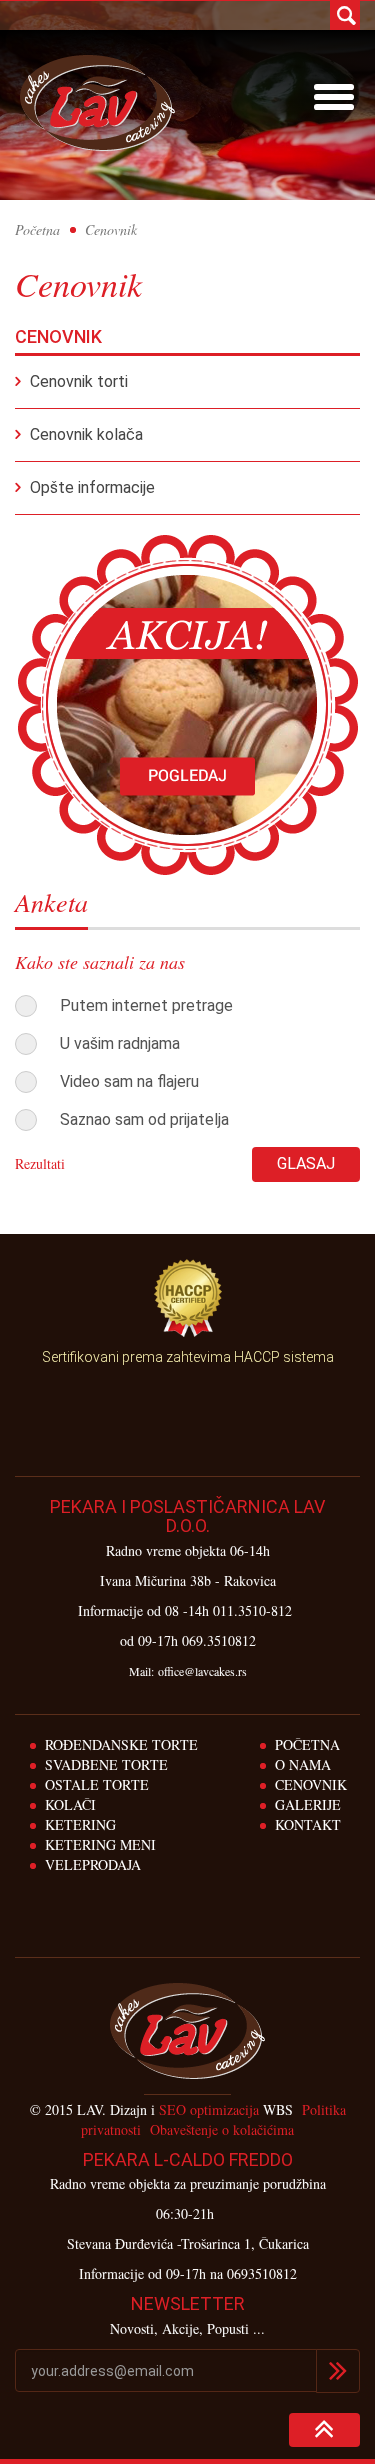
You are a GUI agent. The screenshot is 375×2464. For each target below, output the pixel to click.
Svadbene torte (106, 1764)
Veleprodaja (93, 1864)
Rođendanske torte (121, 1744)
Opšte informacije (92, 487)
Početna (37, 229)
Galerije (308, 1804)
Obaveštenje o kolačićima (222, 2129)
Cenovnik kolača (86, 434)
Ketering (80, 1824)
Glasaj (306, 1163)
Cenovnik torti (79, 381)
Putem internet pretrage (146, 1005)
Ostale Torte (97, 1784)
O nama (303, 1764)
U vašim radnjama (120, 1043)
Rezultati (40, 1163)
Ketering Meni (100, 1844)
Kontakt (308, 1824)
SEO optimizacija (209, 2109)
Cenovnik (311, 1784)
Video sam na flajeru (129, 1081)
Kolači (70, 1804)
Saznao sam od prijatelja (144, 1119)
